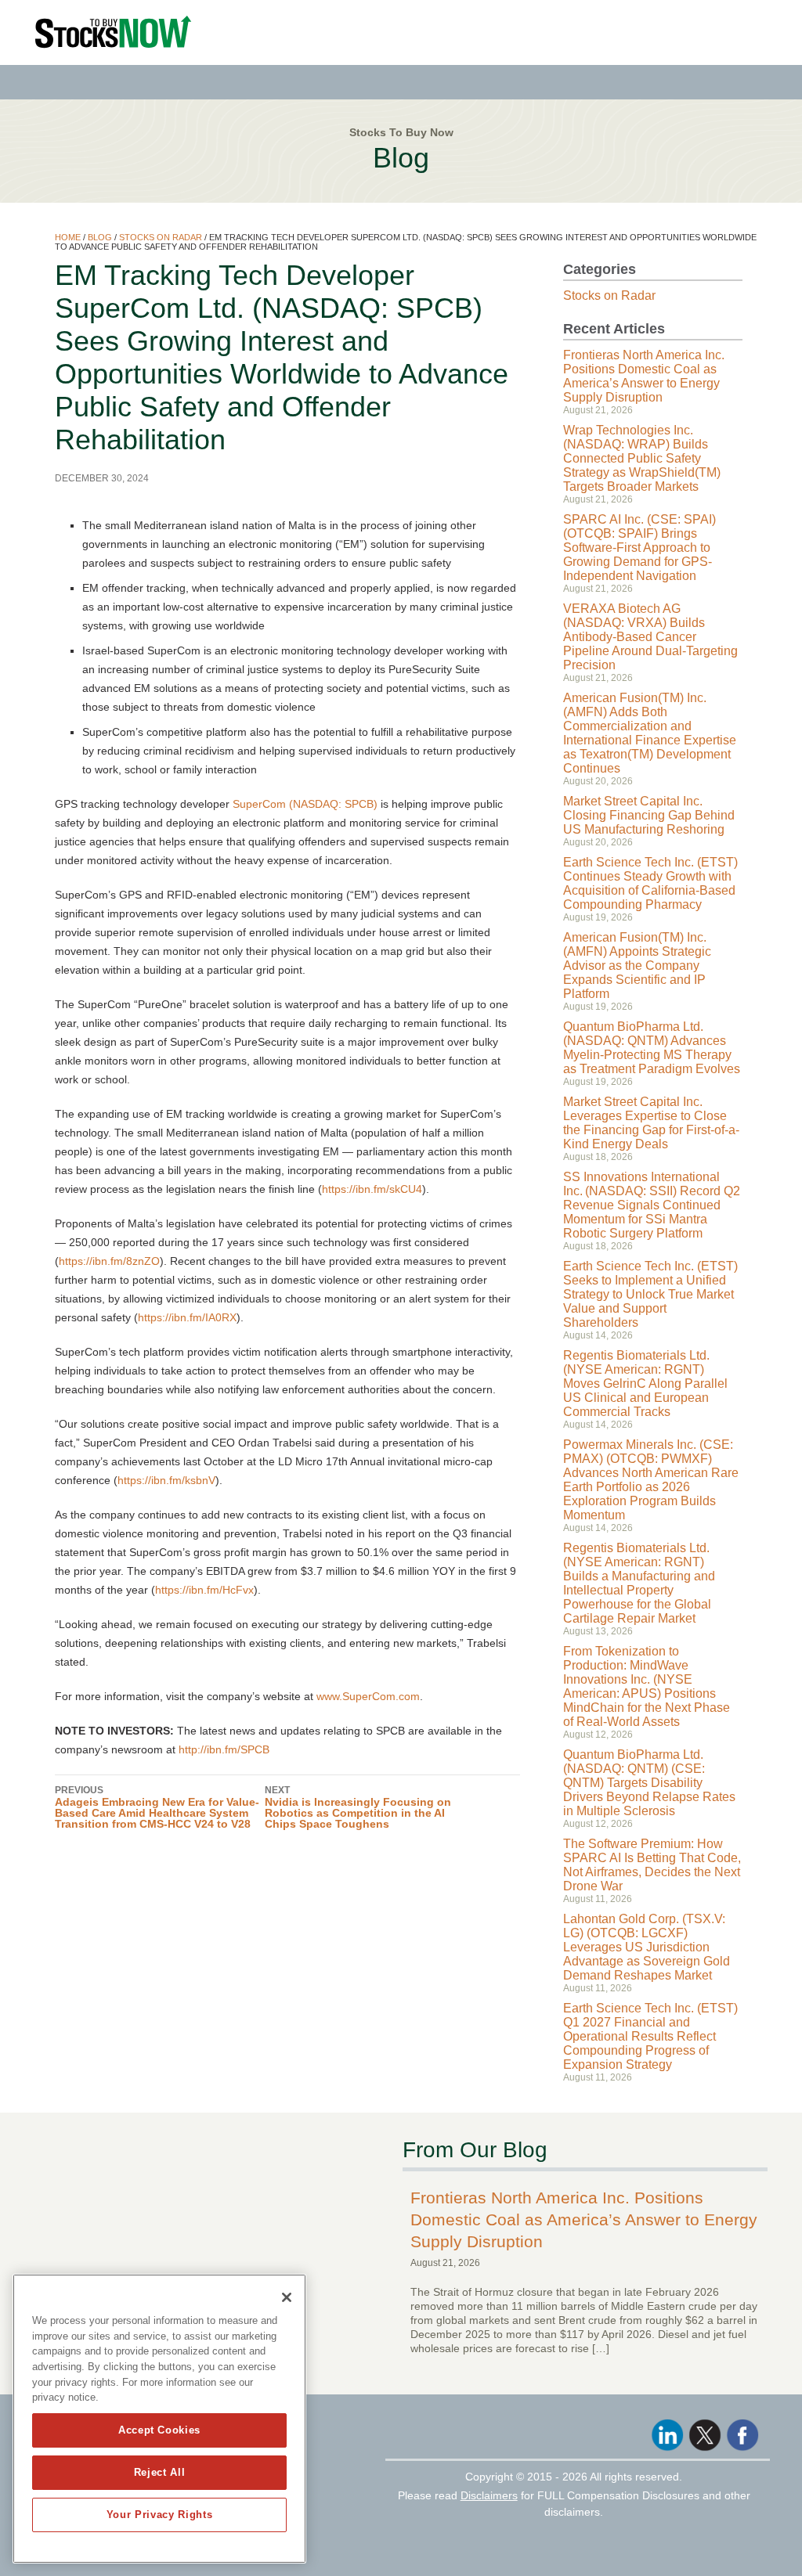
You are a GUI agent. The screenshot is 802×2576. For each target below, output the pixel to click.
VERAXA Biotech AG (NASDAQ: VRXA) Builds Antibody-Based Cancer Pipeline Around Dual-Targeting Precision (650, 637)
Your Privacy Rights (159, 2515)
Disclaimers (489, 2495)
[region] (159, 2419)
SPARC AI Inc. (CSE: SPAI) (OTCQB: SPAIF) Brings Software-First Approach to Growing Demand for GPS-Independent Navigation (639, 548)
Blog (100, 237)
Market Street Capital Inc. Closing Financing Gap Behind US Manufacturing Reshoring (649, 815)
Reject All (160, 2472)
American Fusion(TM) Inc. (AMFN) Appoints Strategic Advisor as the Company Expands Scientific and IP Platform (637, 966)
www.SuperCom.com (368, 1696)
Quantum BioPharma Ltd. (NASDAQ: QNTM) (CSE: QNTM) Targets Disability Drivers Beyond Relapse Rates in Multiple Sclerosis (649, 1783)
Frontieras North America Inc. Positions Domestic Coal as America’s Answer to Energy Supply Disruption (644, 376)
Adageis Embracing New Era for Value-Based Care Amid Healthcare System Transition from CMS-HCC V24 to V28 (157, 1807)
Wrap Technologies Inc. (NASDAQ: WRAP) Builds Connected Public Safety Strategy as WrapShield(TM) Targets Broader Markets (642, 458)
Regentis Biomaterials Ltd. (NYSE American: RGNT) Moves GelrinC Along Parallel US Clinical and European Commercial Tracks (645, 1383)
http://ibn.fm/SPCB (224, 1749)
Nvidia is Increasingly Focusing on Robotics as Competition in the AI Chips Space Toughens (358, 1807)
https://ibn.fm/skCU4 (372, 1189)
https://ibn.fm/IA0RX (187, 1317)
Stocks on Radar (161, 237)
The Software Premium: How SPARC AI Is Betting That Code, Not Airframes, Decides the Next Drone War (652, 1865)
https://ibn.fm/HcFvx (204, 1590)
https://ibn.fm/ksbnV (166, 1480)
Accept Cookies (159, 2430)
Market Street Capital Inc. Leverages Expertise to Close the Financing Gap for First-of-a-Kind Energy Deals (651, 1123)
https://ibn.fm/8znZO (109, 1261)
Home (68, 237)
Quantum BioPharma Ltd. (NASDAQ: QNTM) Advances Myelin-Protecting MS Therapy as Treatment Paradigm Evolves (652, 1048)
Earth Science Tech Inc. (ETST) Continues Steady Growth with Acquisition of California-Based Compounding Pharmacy (650, 883)
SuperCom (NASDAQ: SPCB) (305, 804)
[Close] (287, 2297)
